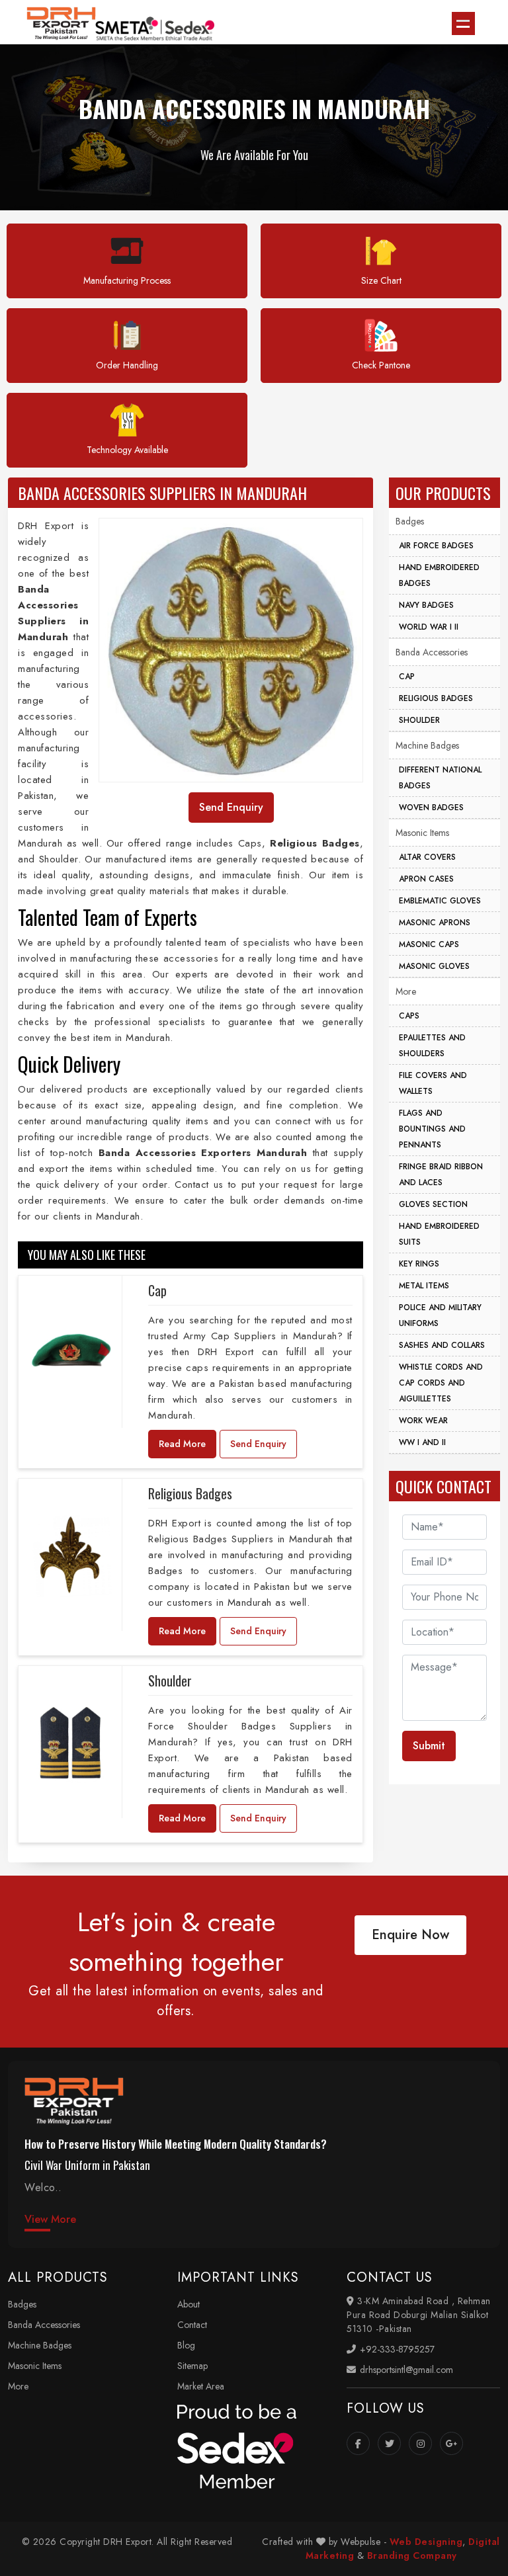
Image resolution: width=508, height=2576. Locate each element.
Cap (157, 1290)
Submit (429, 1746)
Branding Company (412, 2555)
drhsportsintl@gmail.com (405, 2370)
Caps (409, 1016)
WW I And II (422, 1442)
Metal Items (424, 1286)
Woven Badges (431, 808)
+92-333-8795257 (396, 2349)
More (406, 991)
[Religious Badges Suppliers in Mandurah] (70, 1555)
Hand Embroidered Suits (439, 1234)
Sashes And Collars (442, 1345)
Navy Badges (426, 605)
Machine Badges (427, 745)
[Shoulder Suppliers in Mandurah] (70, 1742)
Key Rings (419, 1264)
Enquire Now (410, 1935)
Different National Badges (440, 778)
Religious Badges (190, 1493)
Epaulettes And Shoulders (432, 1046)
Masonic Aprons (435, 923)
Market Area (201, 2386)
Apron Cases (426, 879)
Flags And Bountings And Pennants (432, 1129)
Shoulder (170, 1681)
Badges (410, 521)
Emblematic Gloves (440, 901)
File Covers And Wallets (433, 1083)
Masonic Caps (429, 944)
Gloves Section (433, 1204)
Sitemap (192, 2366)
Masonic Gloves (434, 966)
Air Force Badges (436, 546)
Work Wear (423, 1421)
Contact (192, 2325)
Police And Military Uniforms (440, 1315)
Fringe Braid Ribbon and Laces (441, 1175)
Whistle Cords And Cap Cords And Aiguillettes (441, 1383)
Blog (186, 2345)
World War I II (429, 627)
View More (50, 2219)
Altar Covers (427, 857)
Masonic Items (422, 833)
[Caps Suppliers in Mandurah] (70, 1352)
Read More (182, 1444)
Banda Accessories (432, 652)
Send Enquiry (258, 1444)
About (189, 2304)
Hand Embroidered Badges (439, 575)
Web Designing (426, 2542)
